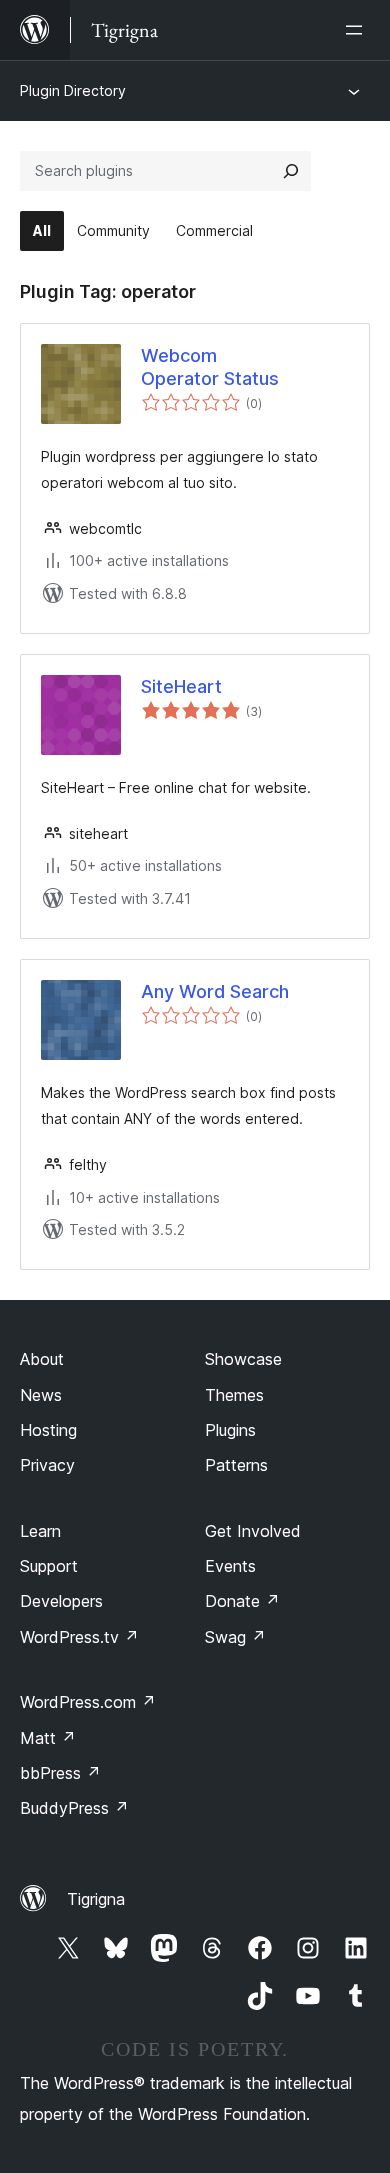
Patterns (236, 1465)
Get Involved (253, 1531)
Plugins (230, 1430)
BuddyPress (74, 1808)
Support (49, 1566)
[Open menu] (358, 30)
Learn (40, 1531)
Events (230, 1566)
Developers (61, 1601)
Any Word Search (215, 991)
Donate (242, 1601)
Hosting (48, 1430)
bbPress (60, 1773)
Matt (48, 1738)
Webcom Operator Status (210, 367)
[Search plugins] (291, 171)
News (41, 1395)
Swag (235, 1637)
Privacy (47, 1465)
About (42, 1359)
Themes (234, 1395)
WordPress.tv (79, 1637)
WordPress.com (88, 1702)
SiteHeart (181, 686)
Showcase (243, 1359)
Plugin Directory (73, 90)
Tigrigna (96, 1899)
